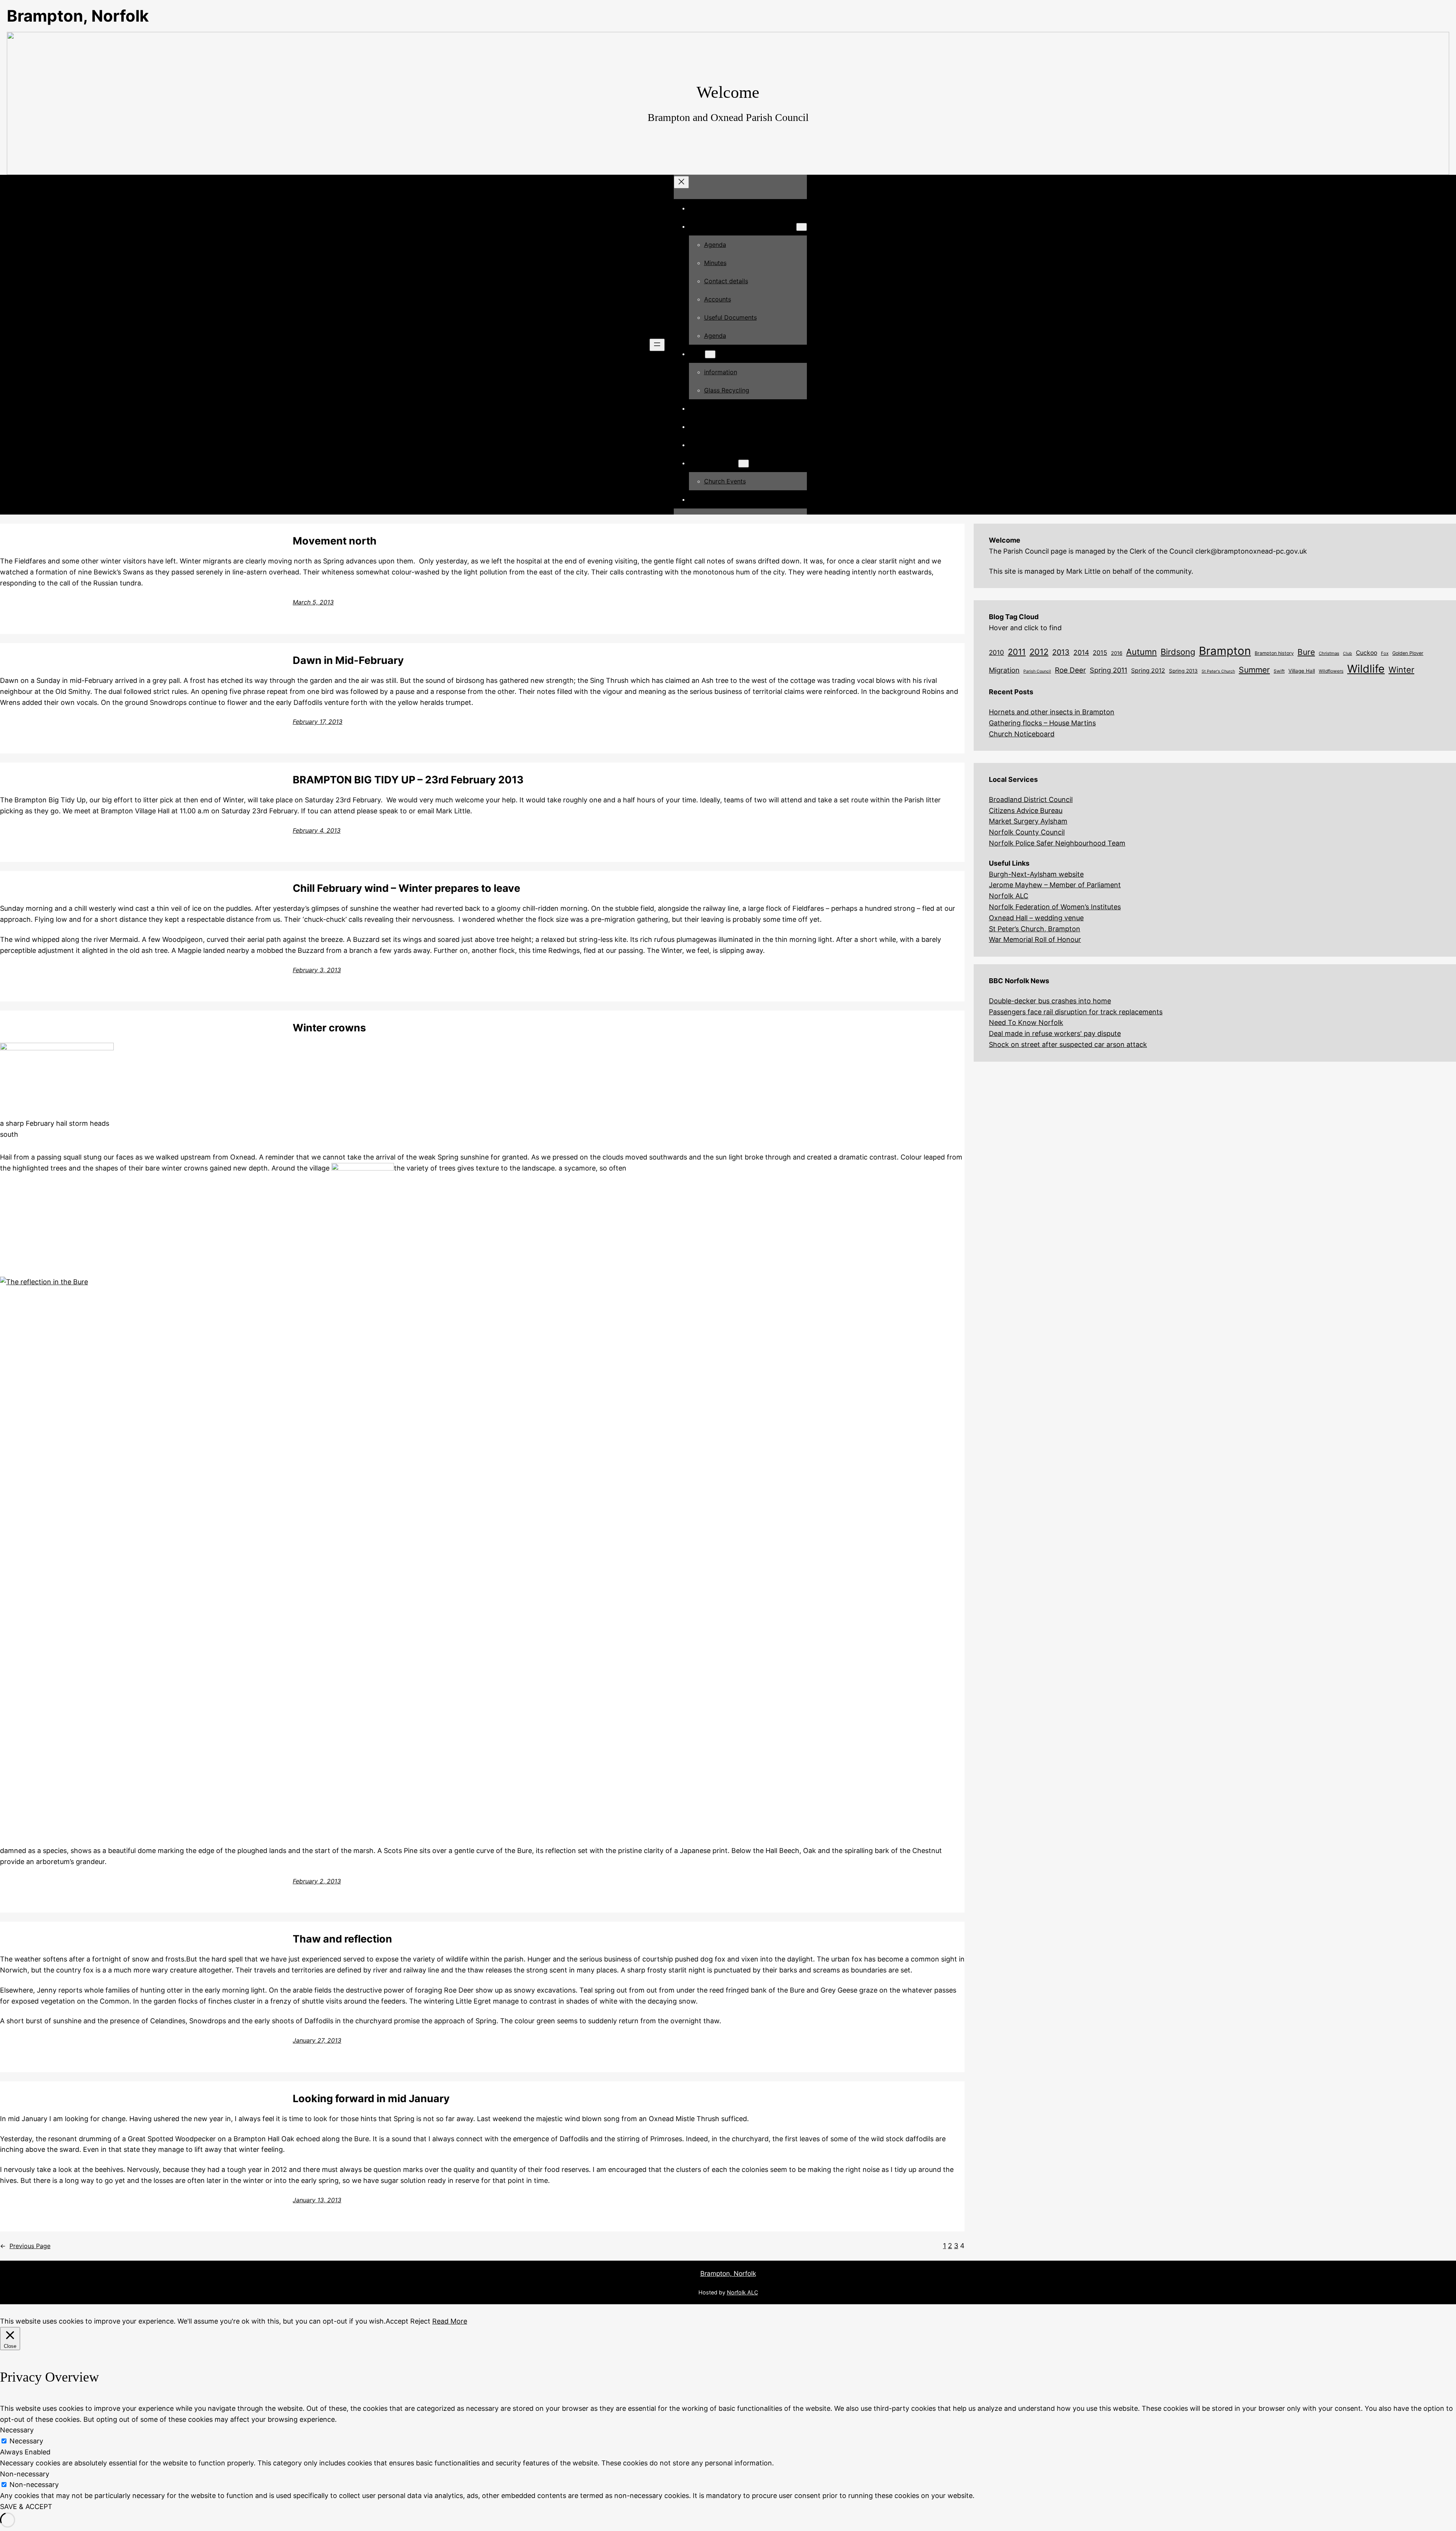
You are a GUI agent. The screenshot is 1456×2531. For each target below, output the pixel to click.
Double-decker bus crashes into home (1050, 1001)
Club (1348, 654)
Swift (1279, 671)
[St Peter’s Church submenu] (744, 464)
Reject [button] (420, 2321)
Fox (1385, 653)
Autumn (1141, 652)
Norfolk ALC (1009, 896)
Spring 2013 (1183, 671)
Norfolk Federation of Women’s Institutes (1055, 907)
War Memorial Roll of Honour (1035, 939)
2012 (1039, 652)
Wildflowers (1331, 671)
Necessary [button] (17, 2430)
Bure (1306, 652)
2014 (1081, 652)
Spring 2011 (1108, 670)
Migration (1004, 670)
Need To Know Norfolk (1026, 1022)
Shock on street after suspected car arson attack (1068, 1044)
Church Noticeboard (1022, 734)
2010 (996, 652)
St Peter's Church (1218, 671)
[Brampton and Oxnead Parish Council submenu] (802, 227)
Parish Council (1037, 671)
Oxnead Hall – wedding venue (1036, 918)
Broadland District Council (1031, 799)
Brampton (1225, 651)
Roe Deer (1070, 670)
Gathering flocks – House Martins (1042, 723)
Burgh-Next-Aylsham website (1036, 874)
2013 (1061, 652)
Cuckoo (1367, 653)
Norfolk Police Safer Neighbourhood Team (1057, 843)
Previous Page (25, 2246)
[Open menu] (657, 345)
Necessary (26, 2441)
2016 (1117, 653)
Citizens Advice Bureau (1026, 810)
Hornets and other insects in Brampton (1052, 712)
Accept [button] (397, 2321)
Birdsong (1178, 652)
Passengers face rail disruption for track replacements (1076, 1012)
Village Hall (1302, 671)
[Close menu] (681, 182)
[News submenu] (710, 354)
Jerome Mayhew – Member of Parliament (1055, 885)
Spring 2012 (1148, 671)
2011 (1017, 652)
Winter (1401, 670)
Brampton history (1274, 653)
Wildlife (1366, 669)
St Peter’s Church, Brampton (1035, 929)
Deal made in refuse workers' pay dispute (1055, 1033)
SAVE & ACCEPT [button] (26, 2507)
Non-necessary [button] (25, 2474)
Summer (1254, 670)
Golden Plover (1408, 653)
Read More (450, 2321)
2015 (1100, 653)
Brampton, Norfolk (78, 16)
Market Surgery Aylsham (1028, 821)
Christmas (1329, 653)
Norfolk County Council (1027, 832)
